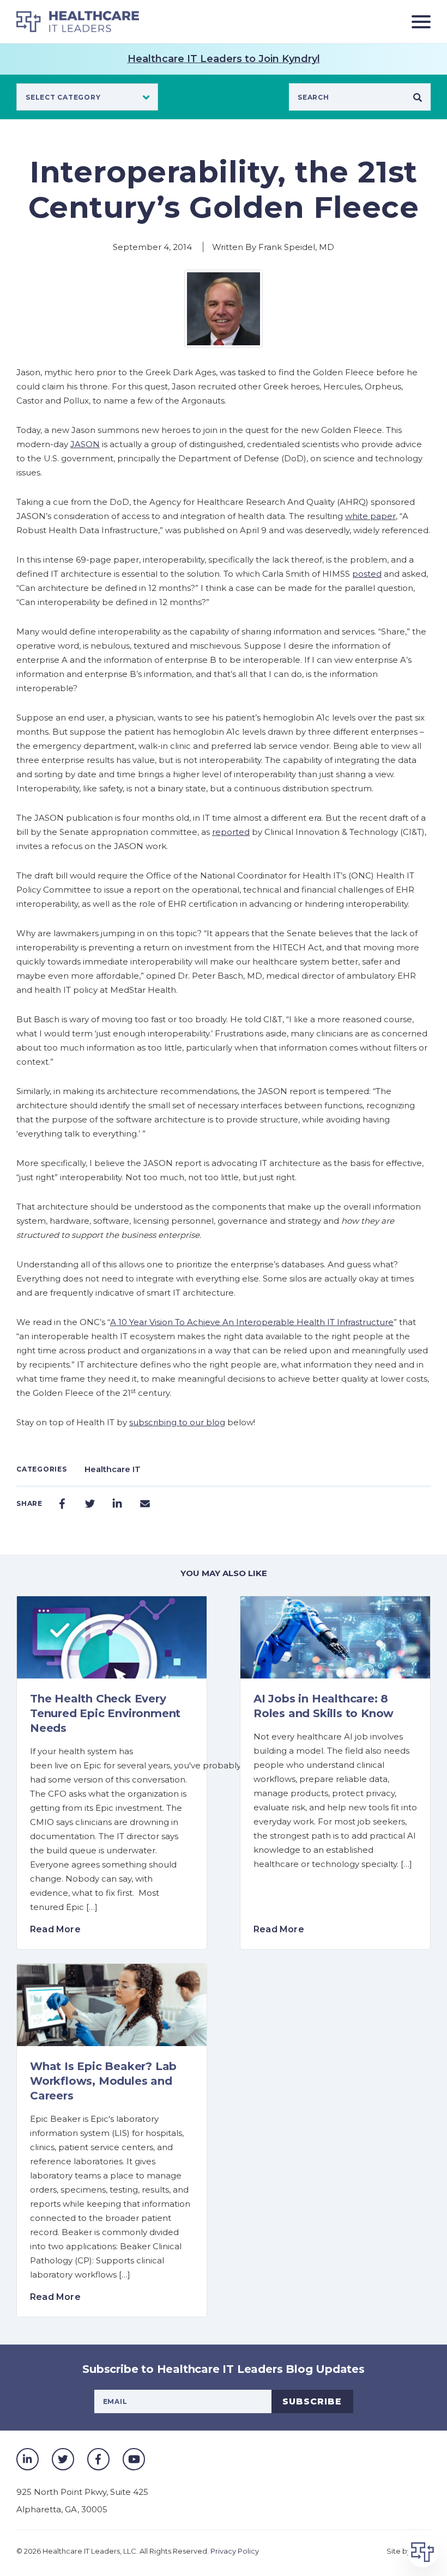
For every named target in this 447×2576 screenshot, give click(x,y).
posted (367, 574)
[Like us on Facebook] (98, 2459)
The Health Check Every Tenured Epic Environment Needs (105, 1713)
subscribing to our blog (177, 1422)
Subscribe (312, 2401)
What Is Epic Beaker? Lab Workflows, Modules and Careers (103, 2081)
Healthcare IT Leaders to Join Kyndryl (224, 59)
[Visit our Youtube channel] (134, 2459)
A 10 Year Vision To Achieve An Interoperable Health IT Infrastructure (252, 1322)
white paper (370, 516)
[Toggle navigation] (417, 22)
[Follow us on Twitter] (63, 2459)
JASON (85, 444)
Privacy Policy (235, 2551)
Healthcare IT (113, 1469)
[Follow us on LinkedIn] (28, 2459)
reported (231, 832)
